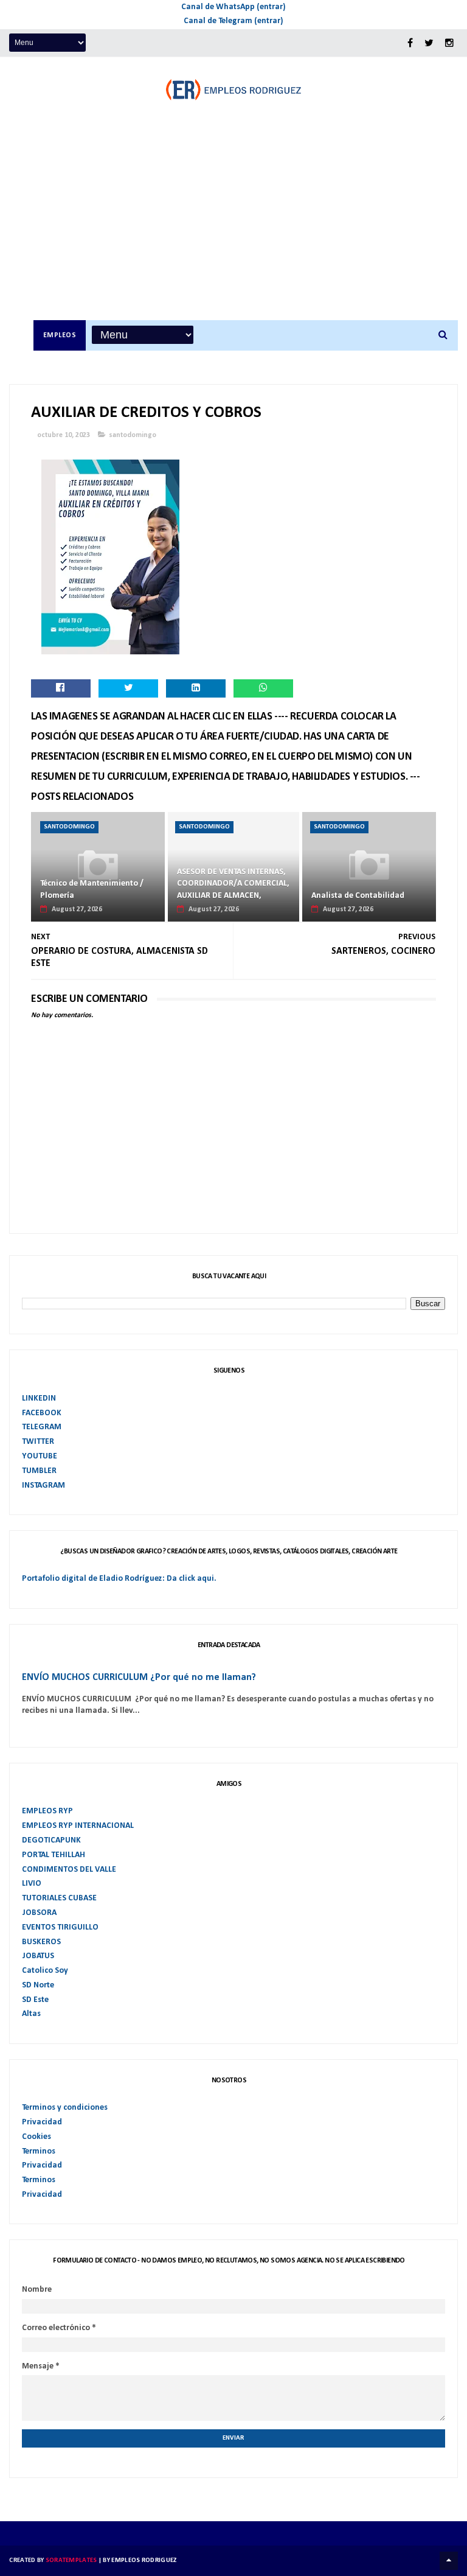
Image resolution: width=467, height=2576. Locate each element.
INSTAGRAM (43, 1486)
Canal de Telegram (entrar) (233, 21)
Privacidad (42, 2122)
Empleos (60, 335)
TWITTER (38, 1442)
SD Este (35, 2000)
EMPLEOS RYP (47, 1811)
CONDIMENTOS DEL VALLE (69, 1870)
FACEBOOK (42, 1413)
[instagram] (449, 44)
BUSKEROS (41, 1942)
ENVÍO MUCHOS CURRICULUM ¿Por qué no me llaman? (139, 1678)
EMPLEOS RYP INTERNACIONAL (78, 1826)
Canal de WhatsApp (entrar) (233, 7)
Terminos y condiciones (65, 2108)
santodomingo (133, 435)
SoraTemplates (71, 2560)
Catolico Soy (45, 1971)
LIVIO (32, 1884)
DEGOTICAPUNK (51, 1840)
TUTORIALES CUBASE (59, 1898)
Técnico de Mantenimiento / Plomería (92, 890)
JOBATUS (38, 1956)
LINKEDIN (39, 1398)
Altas (31, 2014)
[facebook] (410, 44)
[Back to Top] (449, 2561)
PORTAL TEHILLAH (54, 1855)
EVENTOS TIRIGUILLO (60, 1927)
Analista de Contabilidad (358, 896)
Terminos (39, 2151)
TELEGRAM (42, 1427)
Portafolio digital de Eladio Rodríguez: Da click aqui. (119, 1579)
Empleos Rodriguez (144, 2560)
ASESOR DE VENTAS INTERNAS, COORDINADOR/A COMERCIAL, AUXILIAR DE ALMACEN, (233, 884)
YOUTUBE (40, 1456)
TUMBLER (39, 1471)
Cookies (36, 2137)
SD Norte (38, 1985)
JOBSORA (39, 1913)
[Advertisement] (246, 229)
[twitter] (429, 44)
